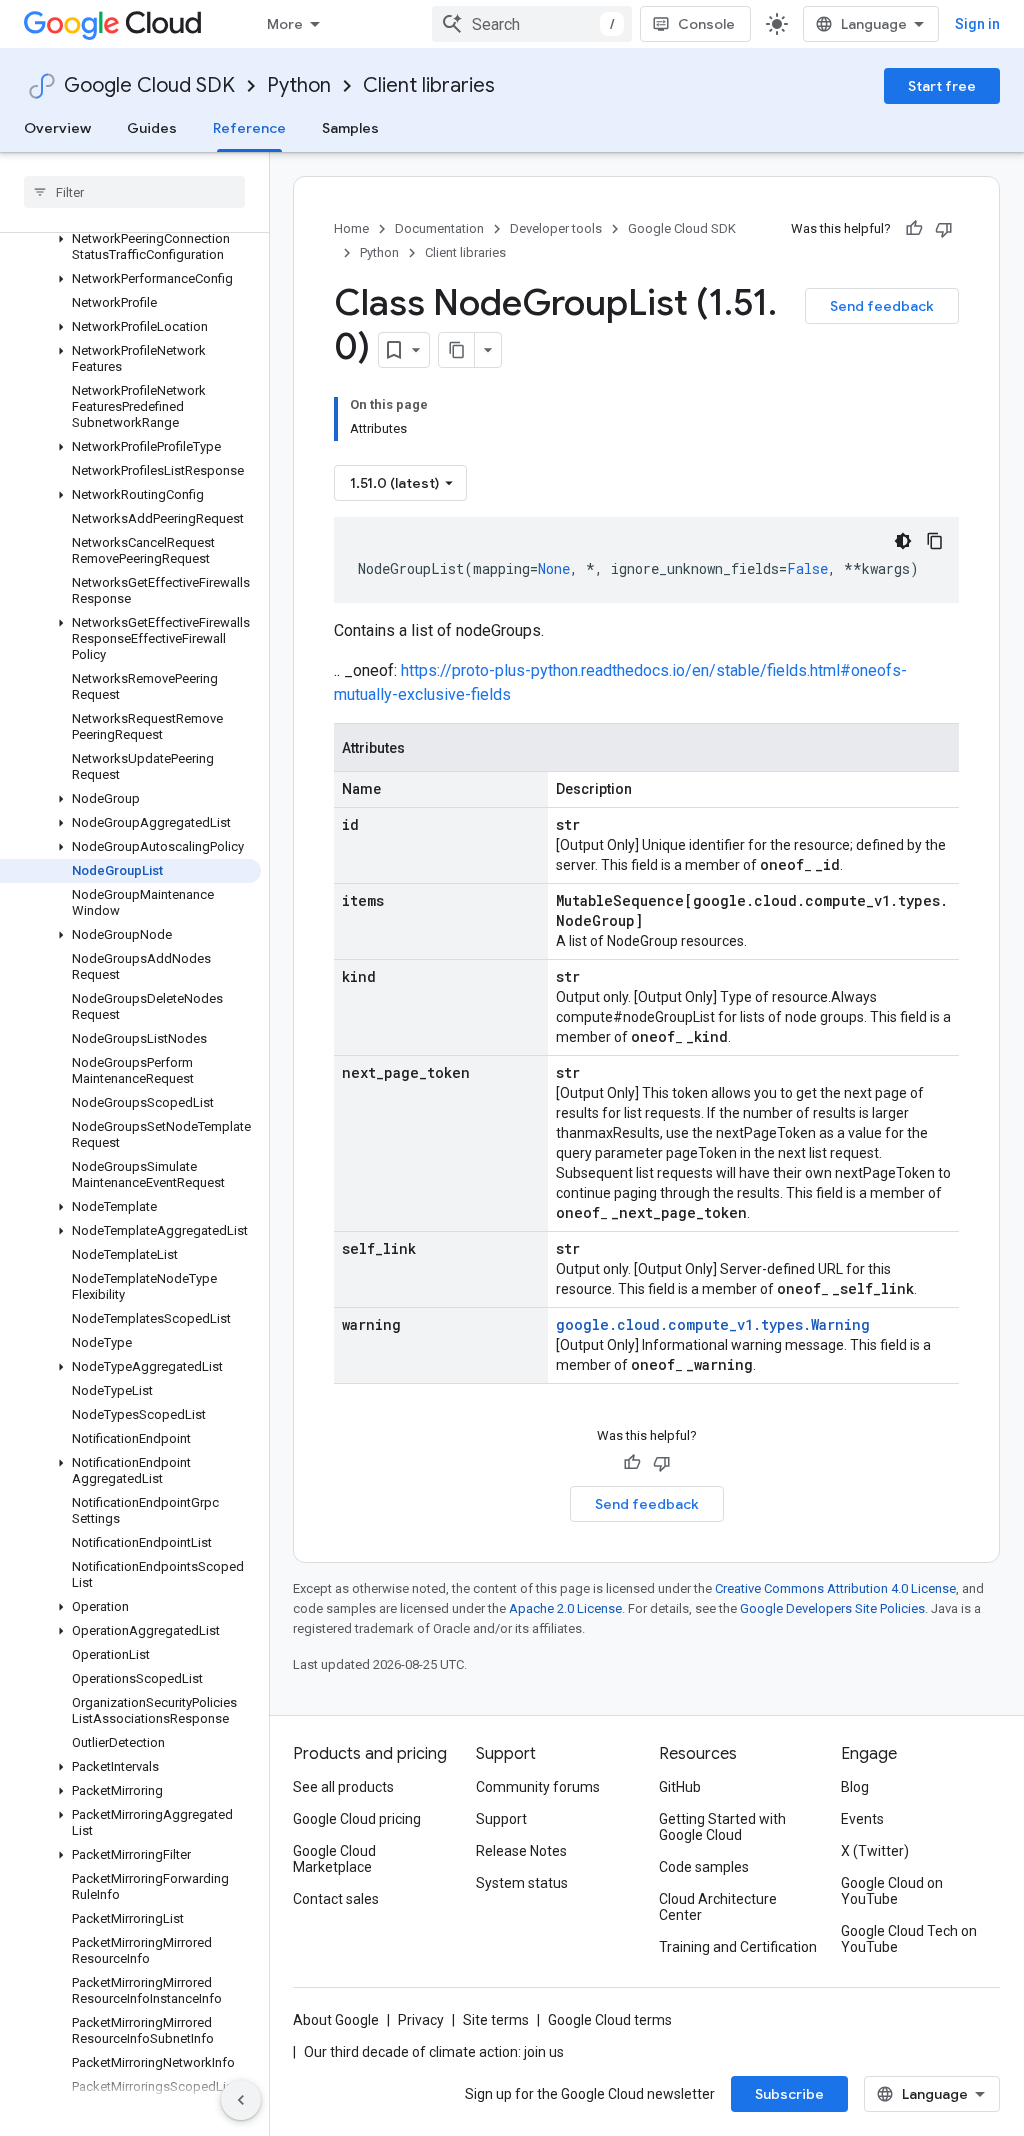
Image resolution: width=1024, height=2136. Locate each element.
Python (299, 85)
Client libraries (429, 85)
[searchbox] (134, 192)
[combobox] (532, 24)
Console (706, 24)
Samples (350, 128)
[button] (130, 247)
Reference (249, 128)
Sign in (977, 24)
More (285, 24)
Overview (57, 128)
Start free (942, 86)
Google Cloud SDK (149, 85)
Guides (152, 128)
